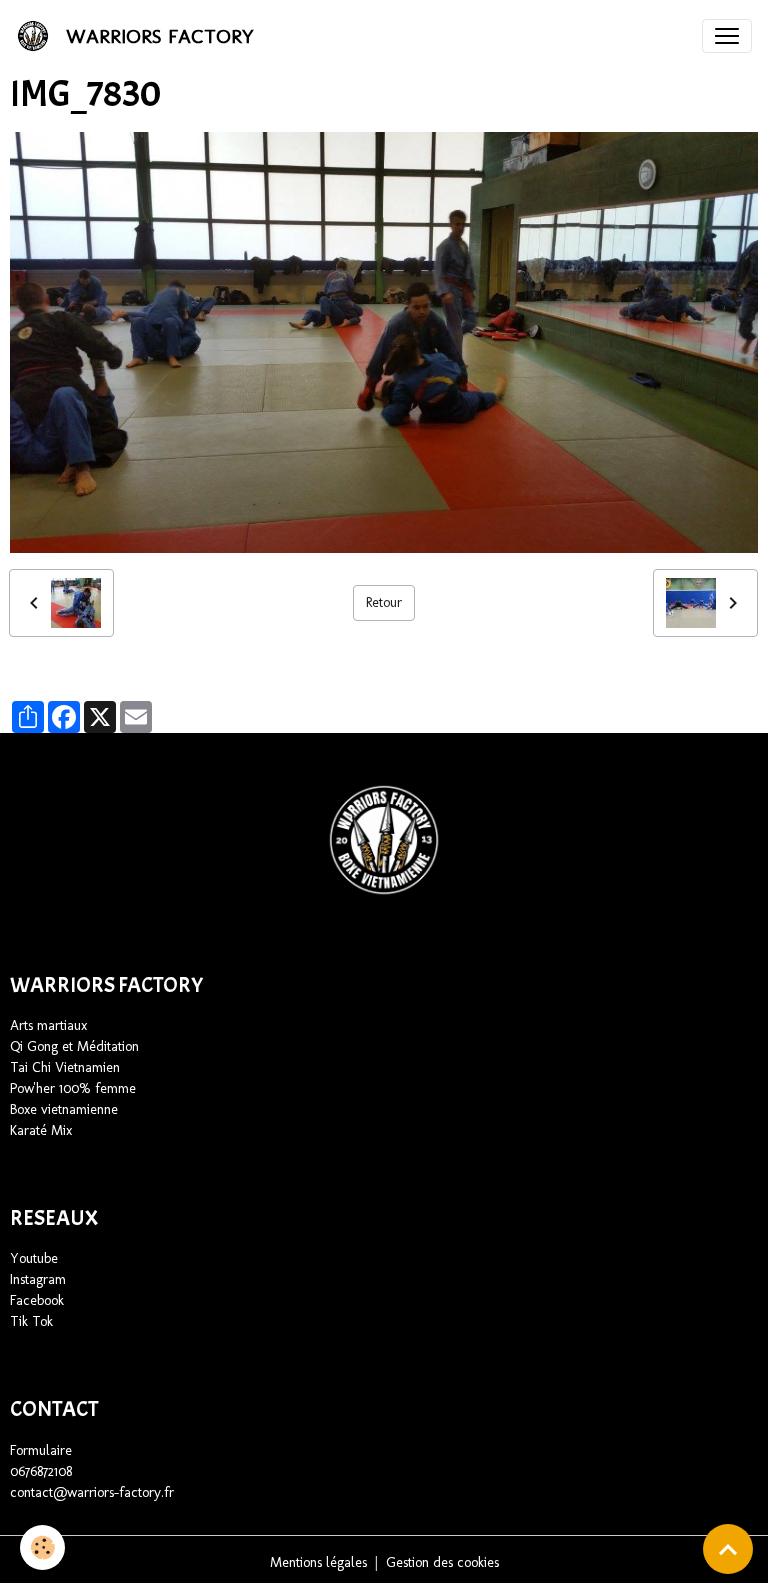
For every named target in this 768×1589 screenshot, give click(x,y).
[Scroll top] (728, 1549)
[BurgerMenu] (727, 36)
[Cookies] (42, 1547)
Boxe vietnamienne (64, 1109)
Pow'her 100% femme (73, 1088)
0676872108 (41, 1471)
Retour (384, 602)
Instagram (38, 1279)
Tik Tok (31, 1321)
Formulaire (41, 1450)
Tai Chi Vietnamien (67, 1067)
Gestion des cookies (442, 1562)
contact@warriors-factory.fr (92, 1492)
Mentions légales (318, 1562)
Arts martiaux (48, 1025)
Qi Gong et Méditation (74, 1046)
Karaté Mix (41, 1130)
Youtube (34, 1258)
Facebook (37, 1300)
